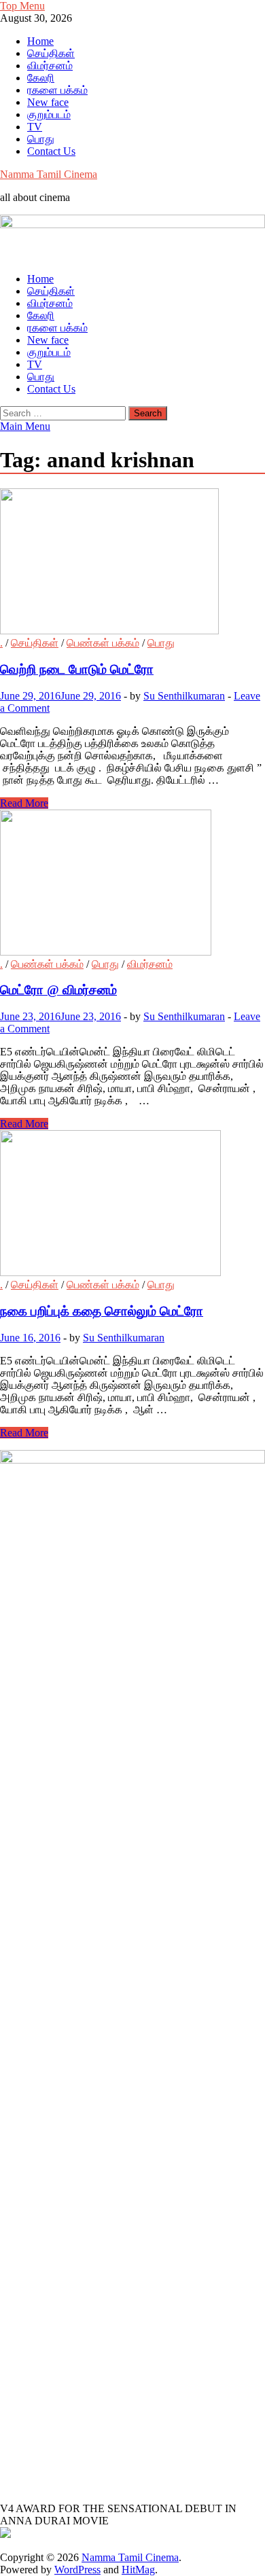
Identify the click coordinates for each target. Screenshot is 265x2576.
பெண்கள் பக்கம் (103, 643)
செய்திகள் (51, 53)
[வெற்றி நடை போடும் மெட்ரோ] (132, 563)
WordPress (77, 2570)
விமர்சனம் (50, 66)
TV (35, 127)
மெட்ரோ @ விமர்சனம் (58, 990)
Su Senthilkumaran (184, 696)
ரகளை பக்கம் (57, 90)
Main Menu (25, 426)
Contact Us (51, 151)
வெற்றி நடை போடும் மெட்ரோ (77, 669)
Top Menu (22, 6)
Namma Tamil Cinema (49, 174)
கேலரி (41, 78)
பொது (41, 139)
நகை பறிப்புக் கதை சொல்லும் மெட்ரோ (102, 1311)
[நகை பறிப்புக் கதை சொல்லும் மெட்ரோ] (132, 1204)
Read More (24, 803)
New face (48, 102)
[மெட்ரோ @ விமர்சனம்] (132, 884)
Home (40, 41)
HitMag (138, 2570)
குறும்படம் (49, 114)
